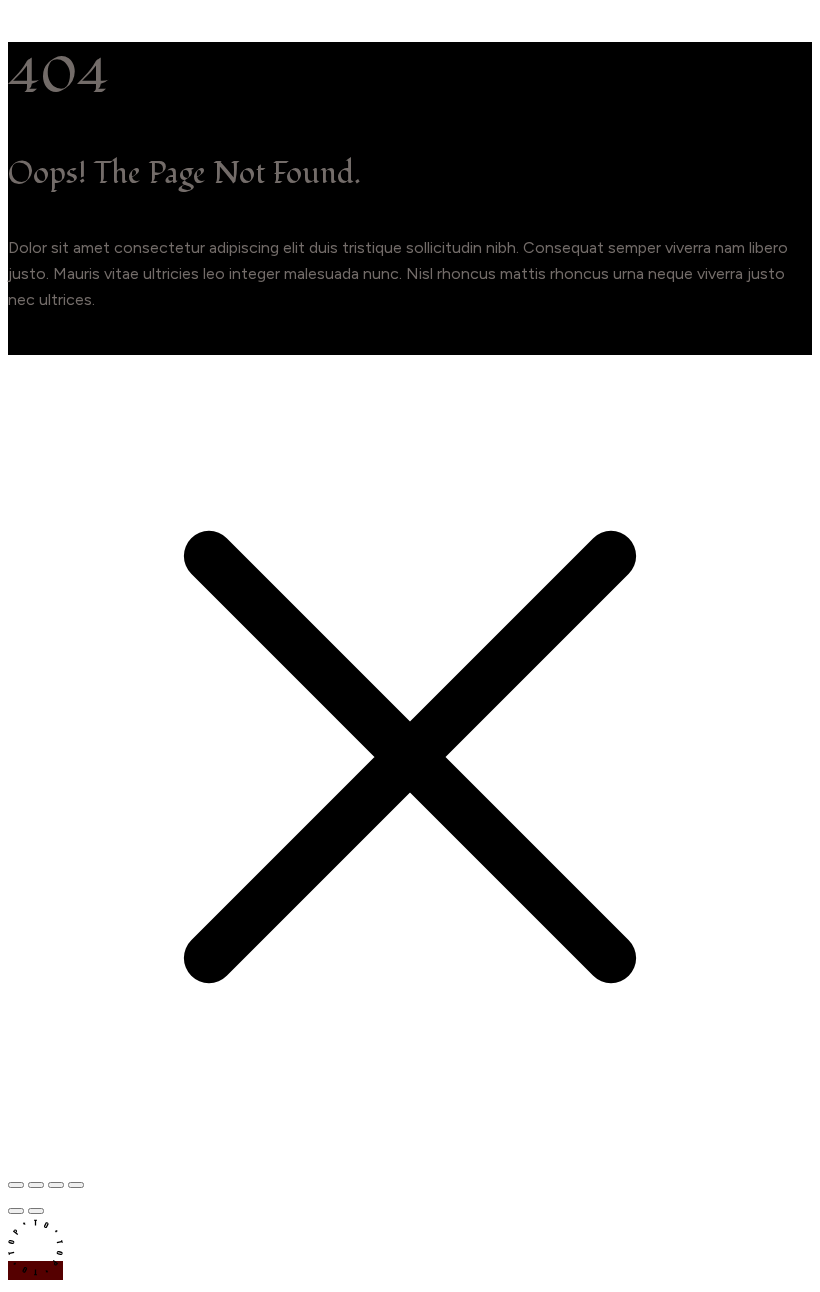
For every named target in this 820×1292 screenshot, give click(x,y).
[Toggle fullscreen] (36, 1185)
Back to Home (60, 341)
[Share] (56, 1185)
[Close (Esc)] (76, 1185)
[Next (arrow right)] (36, 1211)
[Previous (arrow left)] (16, 1211)
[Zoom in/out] (16, 1185)
